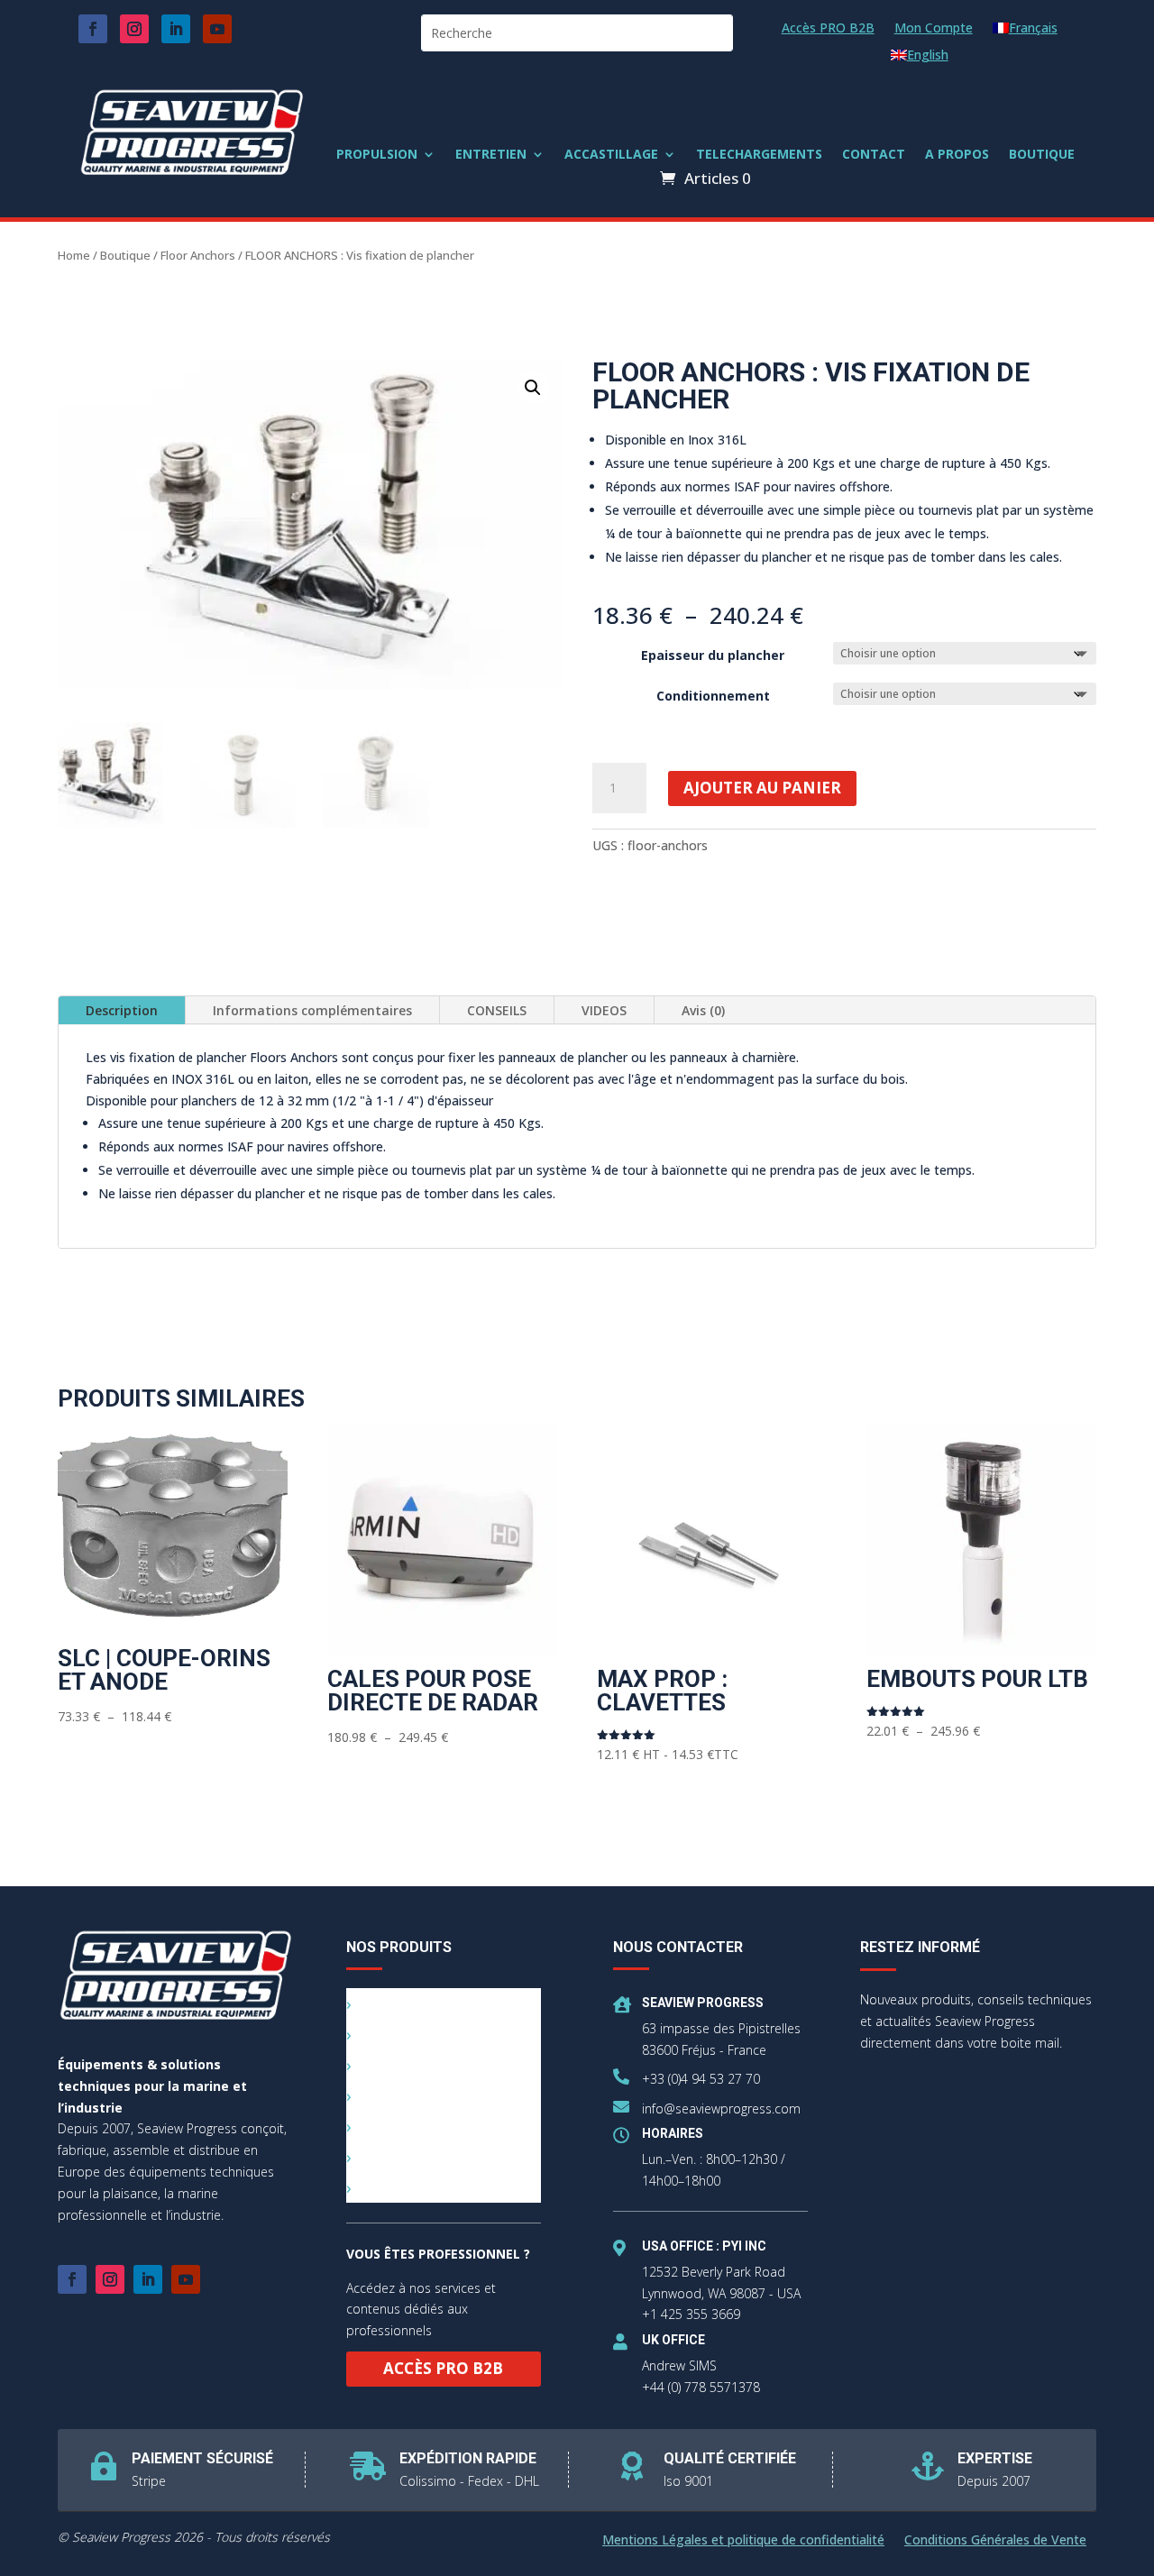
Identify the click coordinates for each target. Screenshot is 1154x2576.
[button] (533, 388)
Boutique (125, 255)
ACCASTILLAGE (611, 155)
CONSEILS (497, 1010)
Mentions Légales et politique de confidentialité (743, 2541)
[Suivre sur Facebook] (93, 29)
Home (74, 255)
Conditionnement (713, 696)
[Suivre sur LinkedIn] (176, 29)
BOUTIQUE (1042, 155)
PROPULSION (377, 155)
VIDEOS (604, 1010)
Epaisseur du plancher (713, 655)
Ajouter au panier (762, 788)
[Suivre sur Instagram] (134, 29)
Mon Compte (934, 29)
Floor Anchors (198, 255)
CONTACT (874, 155)
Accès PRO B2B (828, 29)
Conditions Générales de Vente (995, 2541)
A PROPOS (957, 155)
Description (122, 1010)
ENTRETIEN (491, 155)
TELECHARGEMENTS (759, 155)
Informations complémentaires (312, 1010)
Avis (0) (703, 1010)
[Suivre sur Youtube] (217, 29)
